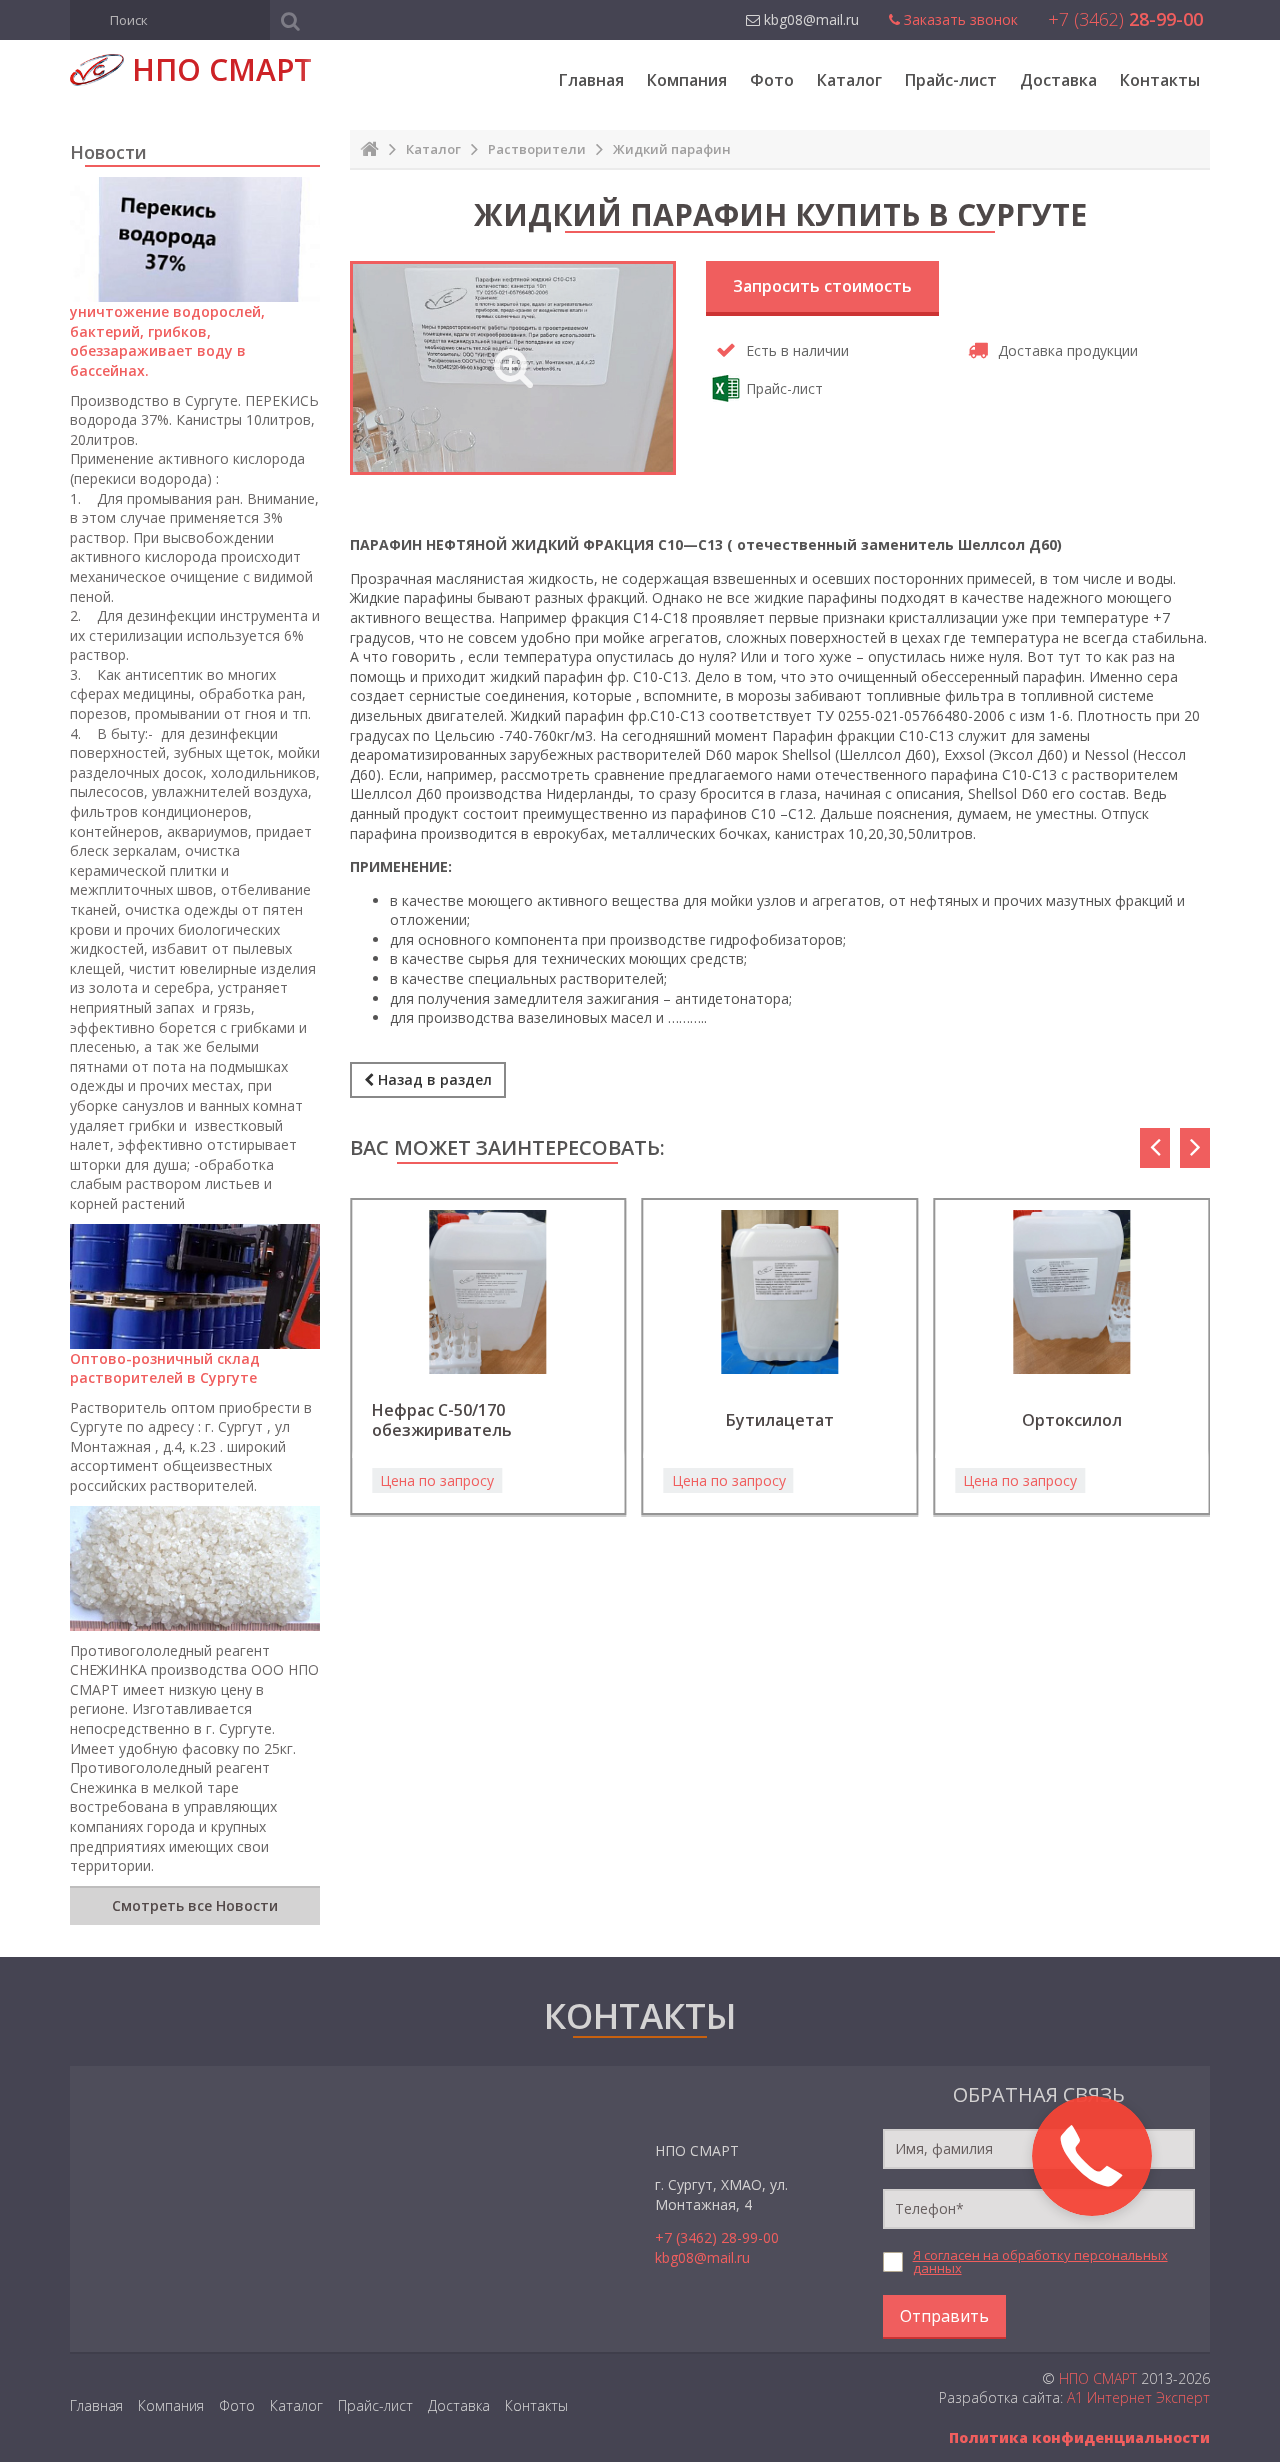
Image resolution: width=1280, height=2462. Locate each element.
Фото (772, 80)
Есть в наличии (797, 350)
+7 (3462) (1125, 19)
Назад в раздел (433, 1079)
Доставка (1058, 80)
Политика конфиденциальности (1079, 2437)
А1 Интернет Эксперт (1138, 2397)
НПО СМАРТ (1098, 2378)
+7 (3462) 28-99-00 (717, 2237)
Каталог (849, 80)
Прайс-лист (951, 80)
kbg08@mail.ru (702, 2257)
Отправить (944, 2316)
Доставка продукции (1068, 350)
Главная (591, 80)
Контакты (1160, 80)
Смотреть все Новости (195, 1905)
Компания (687, 80)
